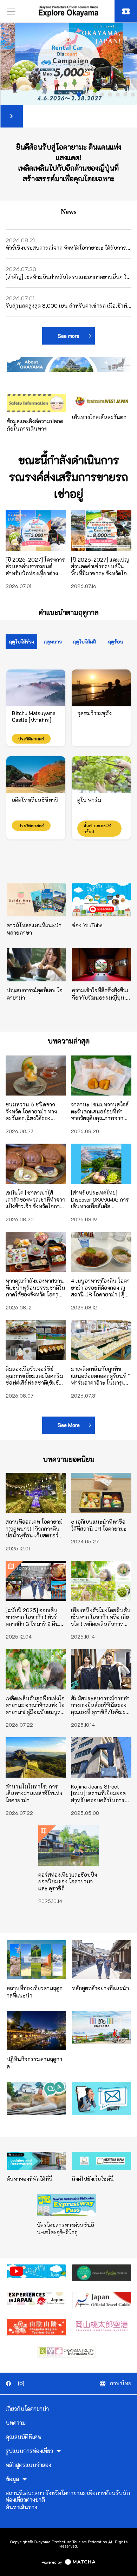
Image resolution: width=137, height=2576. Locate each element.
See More (69, 1425)
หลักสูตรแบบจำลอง (28, 2465)
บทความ (16, 2423)
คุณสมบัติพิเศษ (24, 2437)
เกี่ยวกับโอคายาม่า (27, 2409)
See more (68, 336)
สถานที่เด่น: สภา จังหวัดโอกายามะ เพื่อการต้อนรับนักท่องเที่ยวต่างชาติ (68, 2496)
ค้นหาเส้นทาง (21, 2507)
